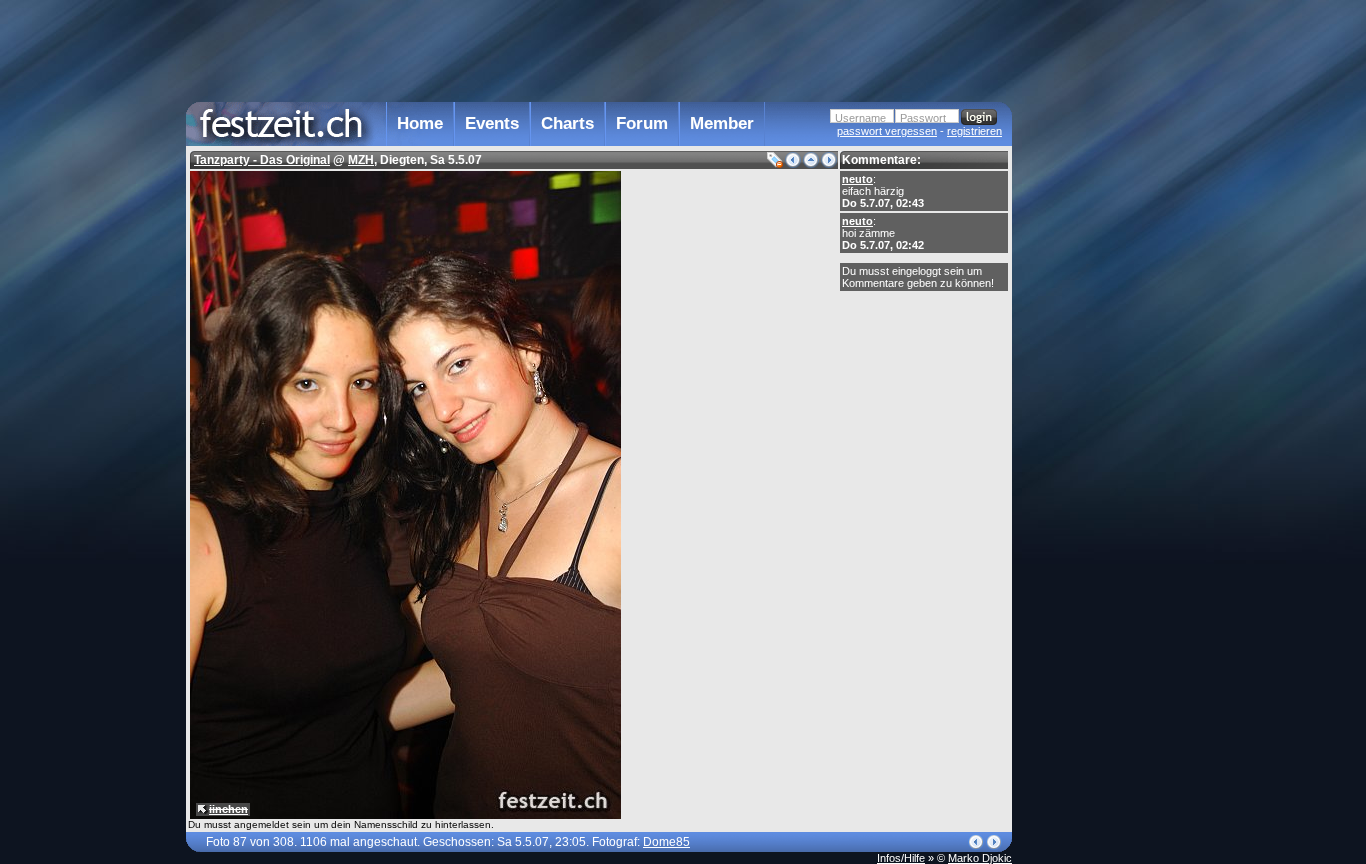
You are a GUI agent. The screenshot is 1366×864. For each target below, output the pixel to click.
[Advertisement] (1100, 403)
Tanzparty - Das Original (262, 160)
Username (860, 118)
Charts (567, 123)
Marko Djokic (980, 858)
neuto (857, 179)
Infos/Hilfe (901, 858)
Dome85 (666, 842)
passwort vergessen (887, 131)
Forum (642, 123)
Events (492, 123)
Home (420, 123)
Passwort (923, 118)
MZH (361, 160)
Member (722, 123)
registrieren (974, 131)
